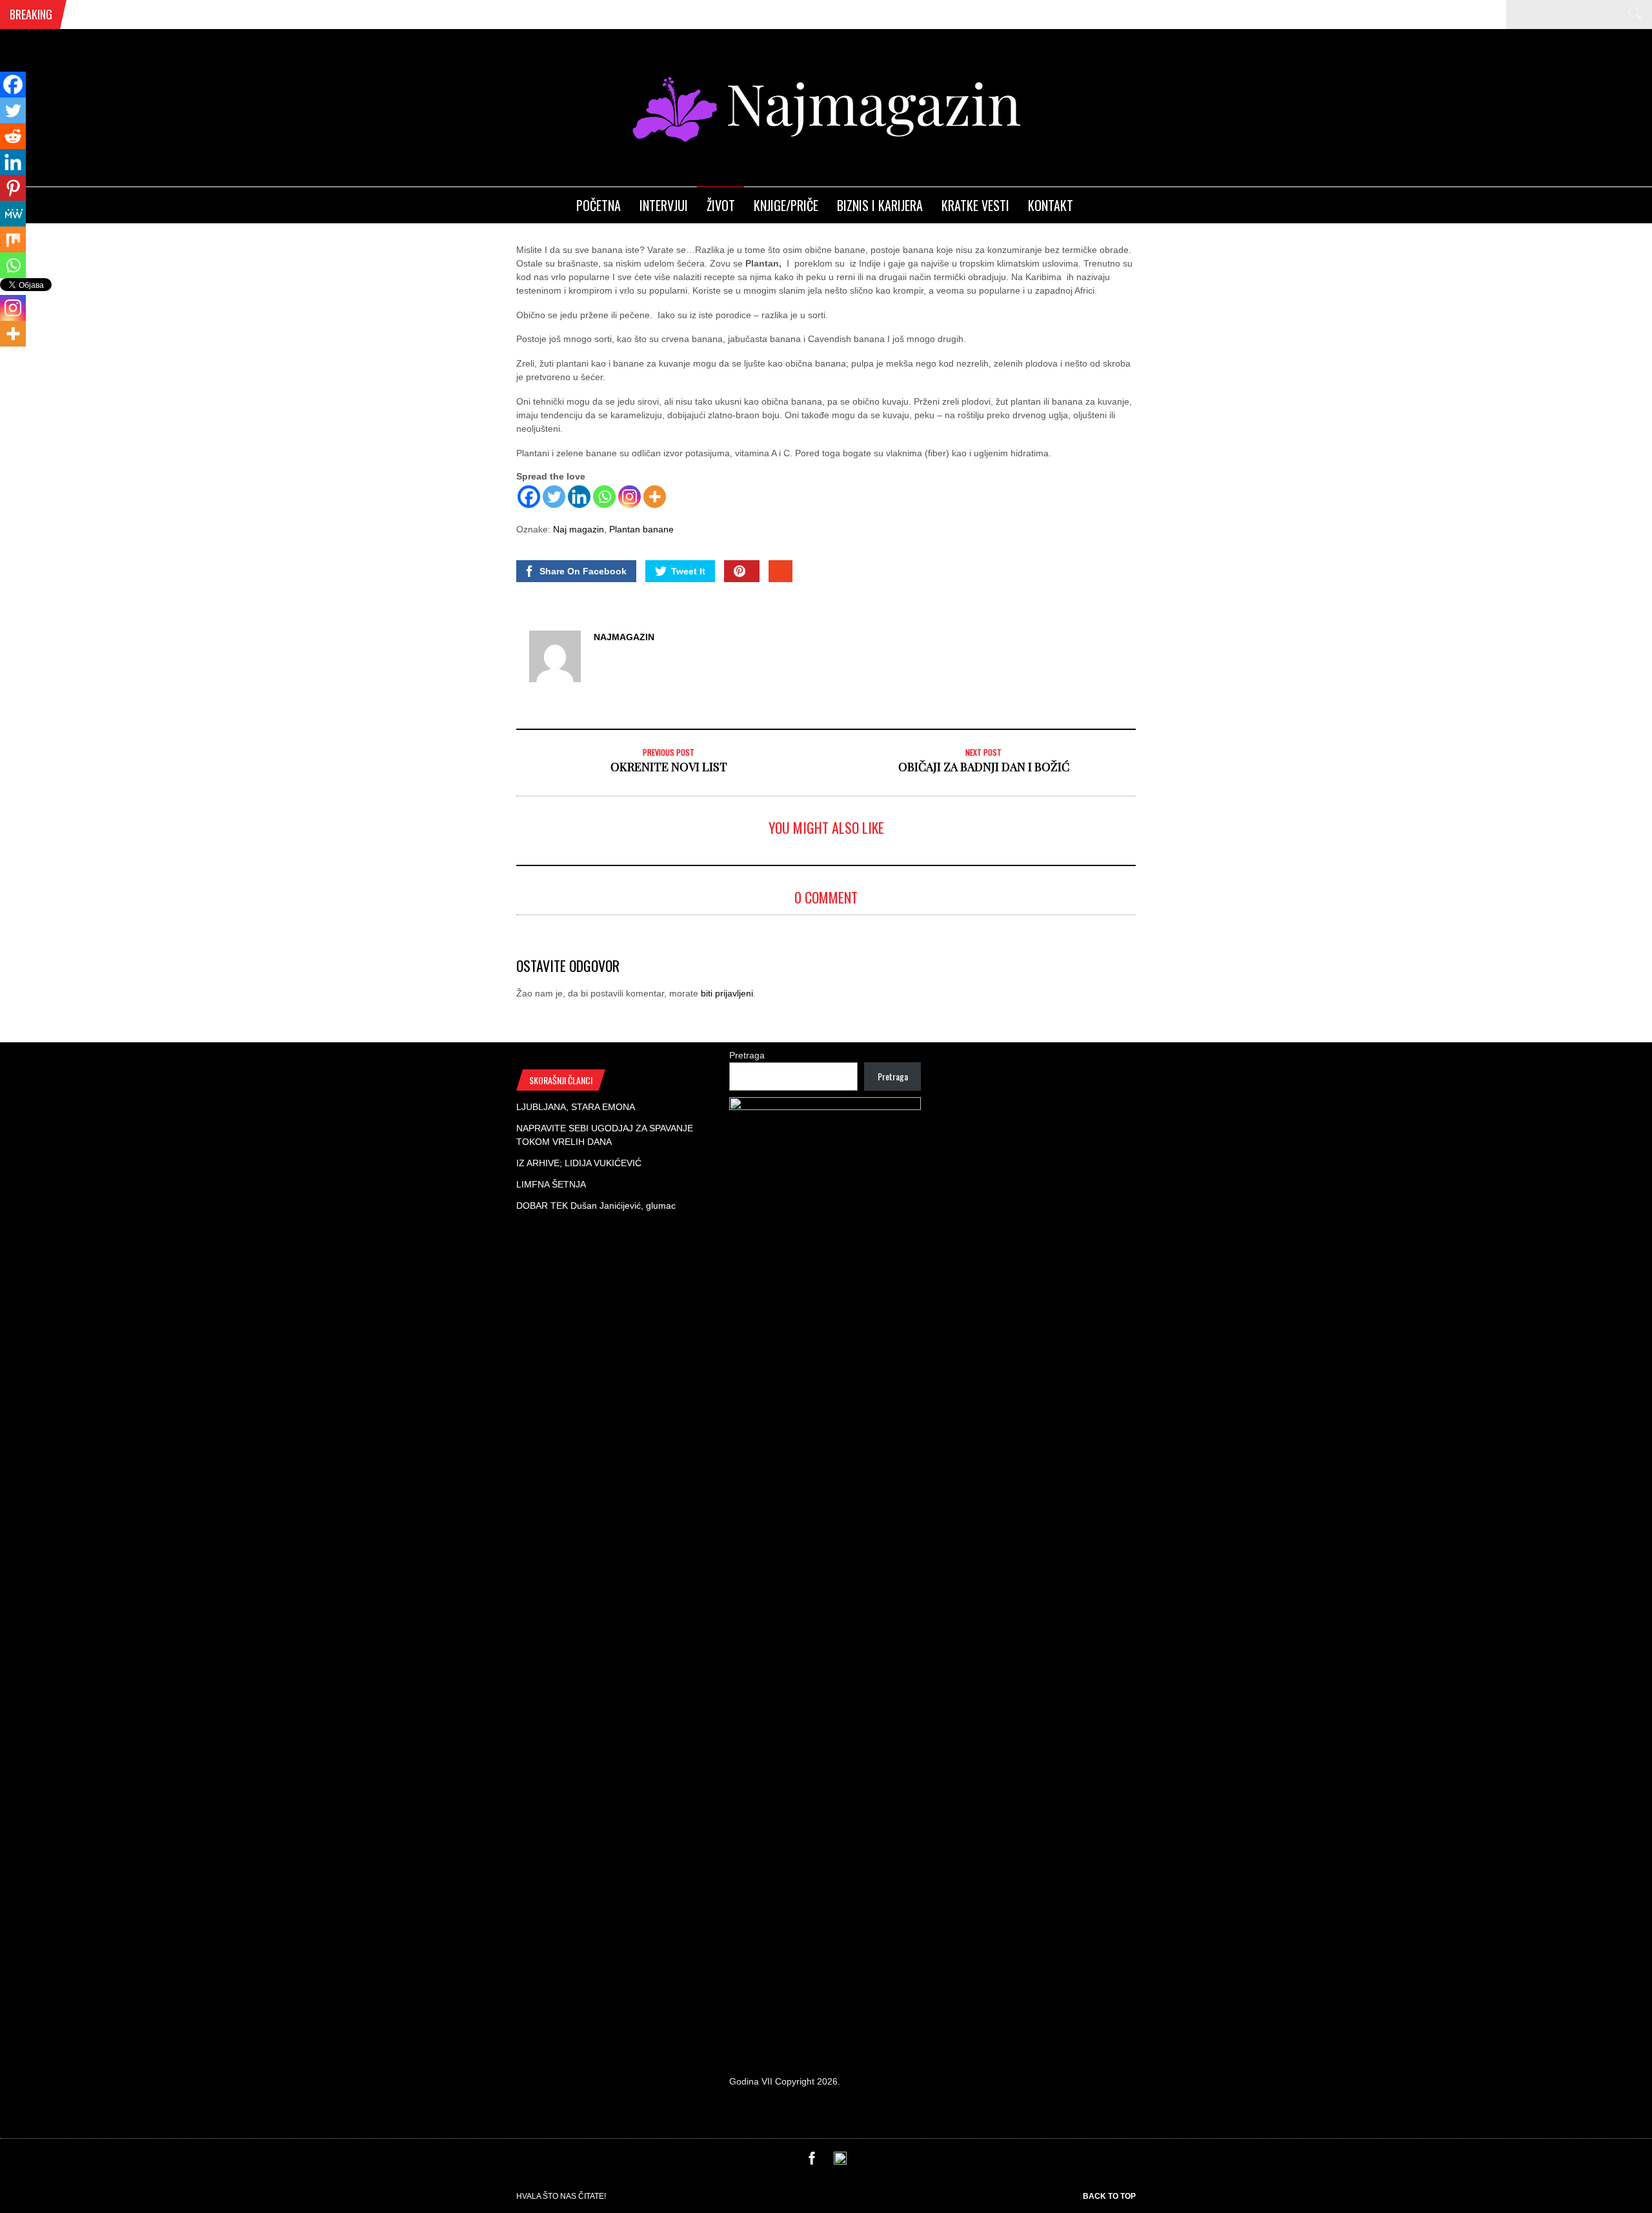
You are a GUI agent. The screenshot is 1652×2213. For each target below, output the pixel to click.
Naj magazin (579, 529)
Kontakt (1051, 205)
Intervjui (664, 205)
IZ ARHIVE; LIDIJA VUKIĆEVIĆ (579, 1163)
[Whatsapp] (604, 497)
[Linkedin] (579, 497)
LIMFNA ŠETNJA (551, 1184)
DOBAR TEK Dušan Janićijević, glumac (596, 1206)
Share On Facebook (583, 571)
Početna (599, 205)
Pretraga (747, 1055)
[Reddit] (13, 136)
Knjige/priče (786, 205)
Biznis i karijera (880, 205)
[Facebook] (529, 497)
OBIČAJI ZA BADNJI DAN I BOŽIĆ (984, 767)
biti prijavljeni (727, 993)
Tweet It (688, 571)
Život (721, 205)
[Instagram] (630, 497)
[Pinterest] (13, 188)
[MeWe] (13, 214)
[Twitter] (554, 497)
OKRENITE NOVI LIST (669, 767)
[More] (655, 497)
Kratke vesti (975, 205)
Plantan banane (641, 529)
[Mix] (13, 239)
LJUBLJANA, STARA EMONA (576, 1107)
